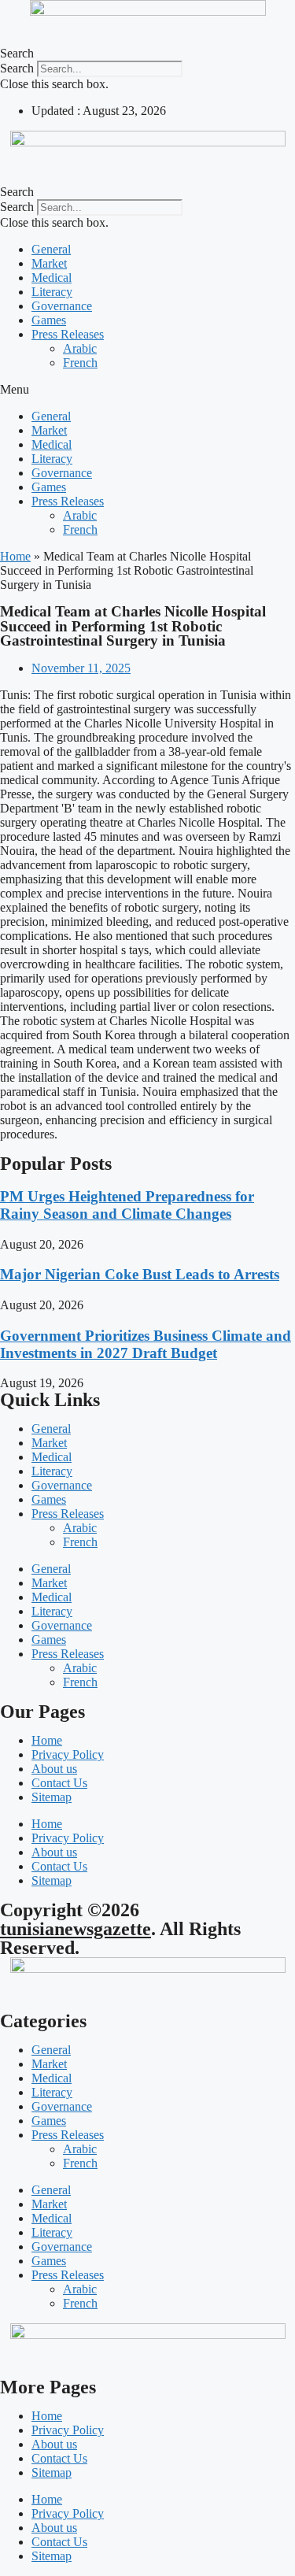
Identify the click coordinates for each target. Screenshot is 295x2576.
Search (17, 68)
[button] (147, 54)
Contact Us (59, 1783)
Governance (62, 306)
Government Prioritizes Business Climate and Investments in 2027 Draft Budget (146, 1344)
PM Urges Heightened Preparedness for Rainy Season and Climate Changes (127, 1205)
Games (49, 320)
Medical (52, 278)
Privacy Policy (68, 1754)
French (80, 363)
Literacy (52, 292)
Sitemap (52, 1797)
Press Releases (68, 334)
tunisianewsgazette (76, 1929)
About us (54, 1769)
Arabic (80, 348)
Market (49, 263)
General (51, 249)
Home (15, 556)
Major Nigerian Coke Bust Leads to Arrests (140, 1274)
